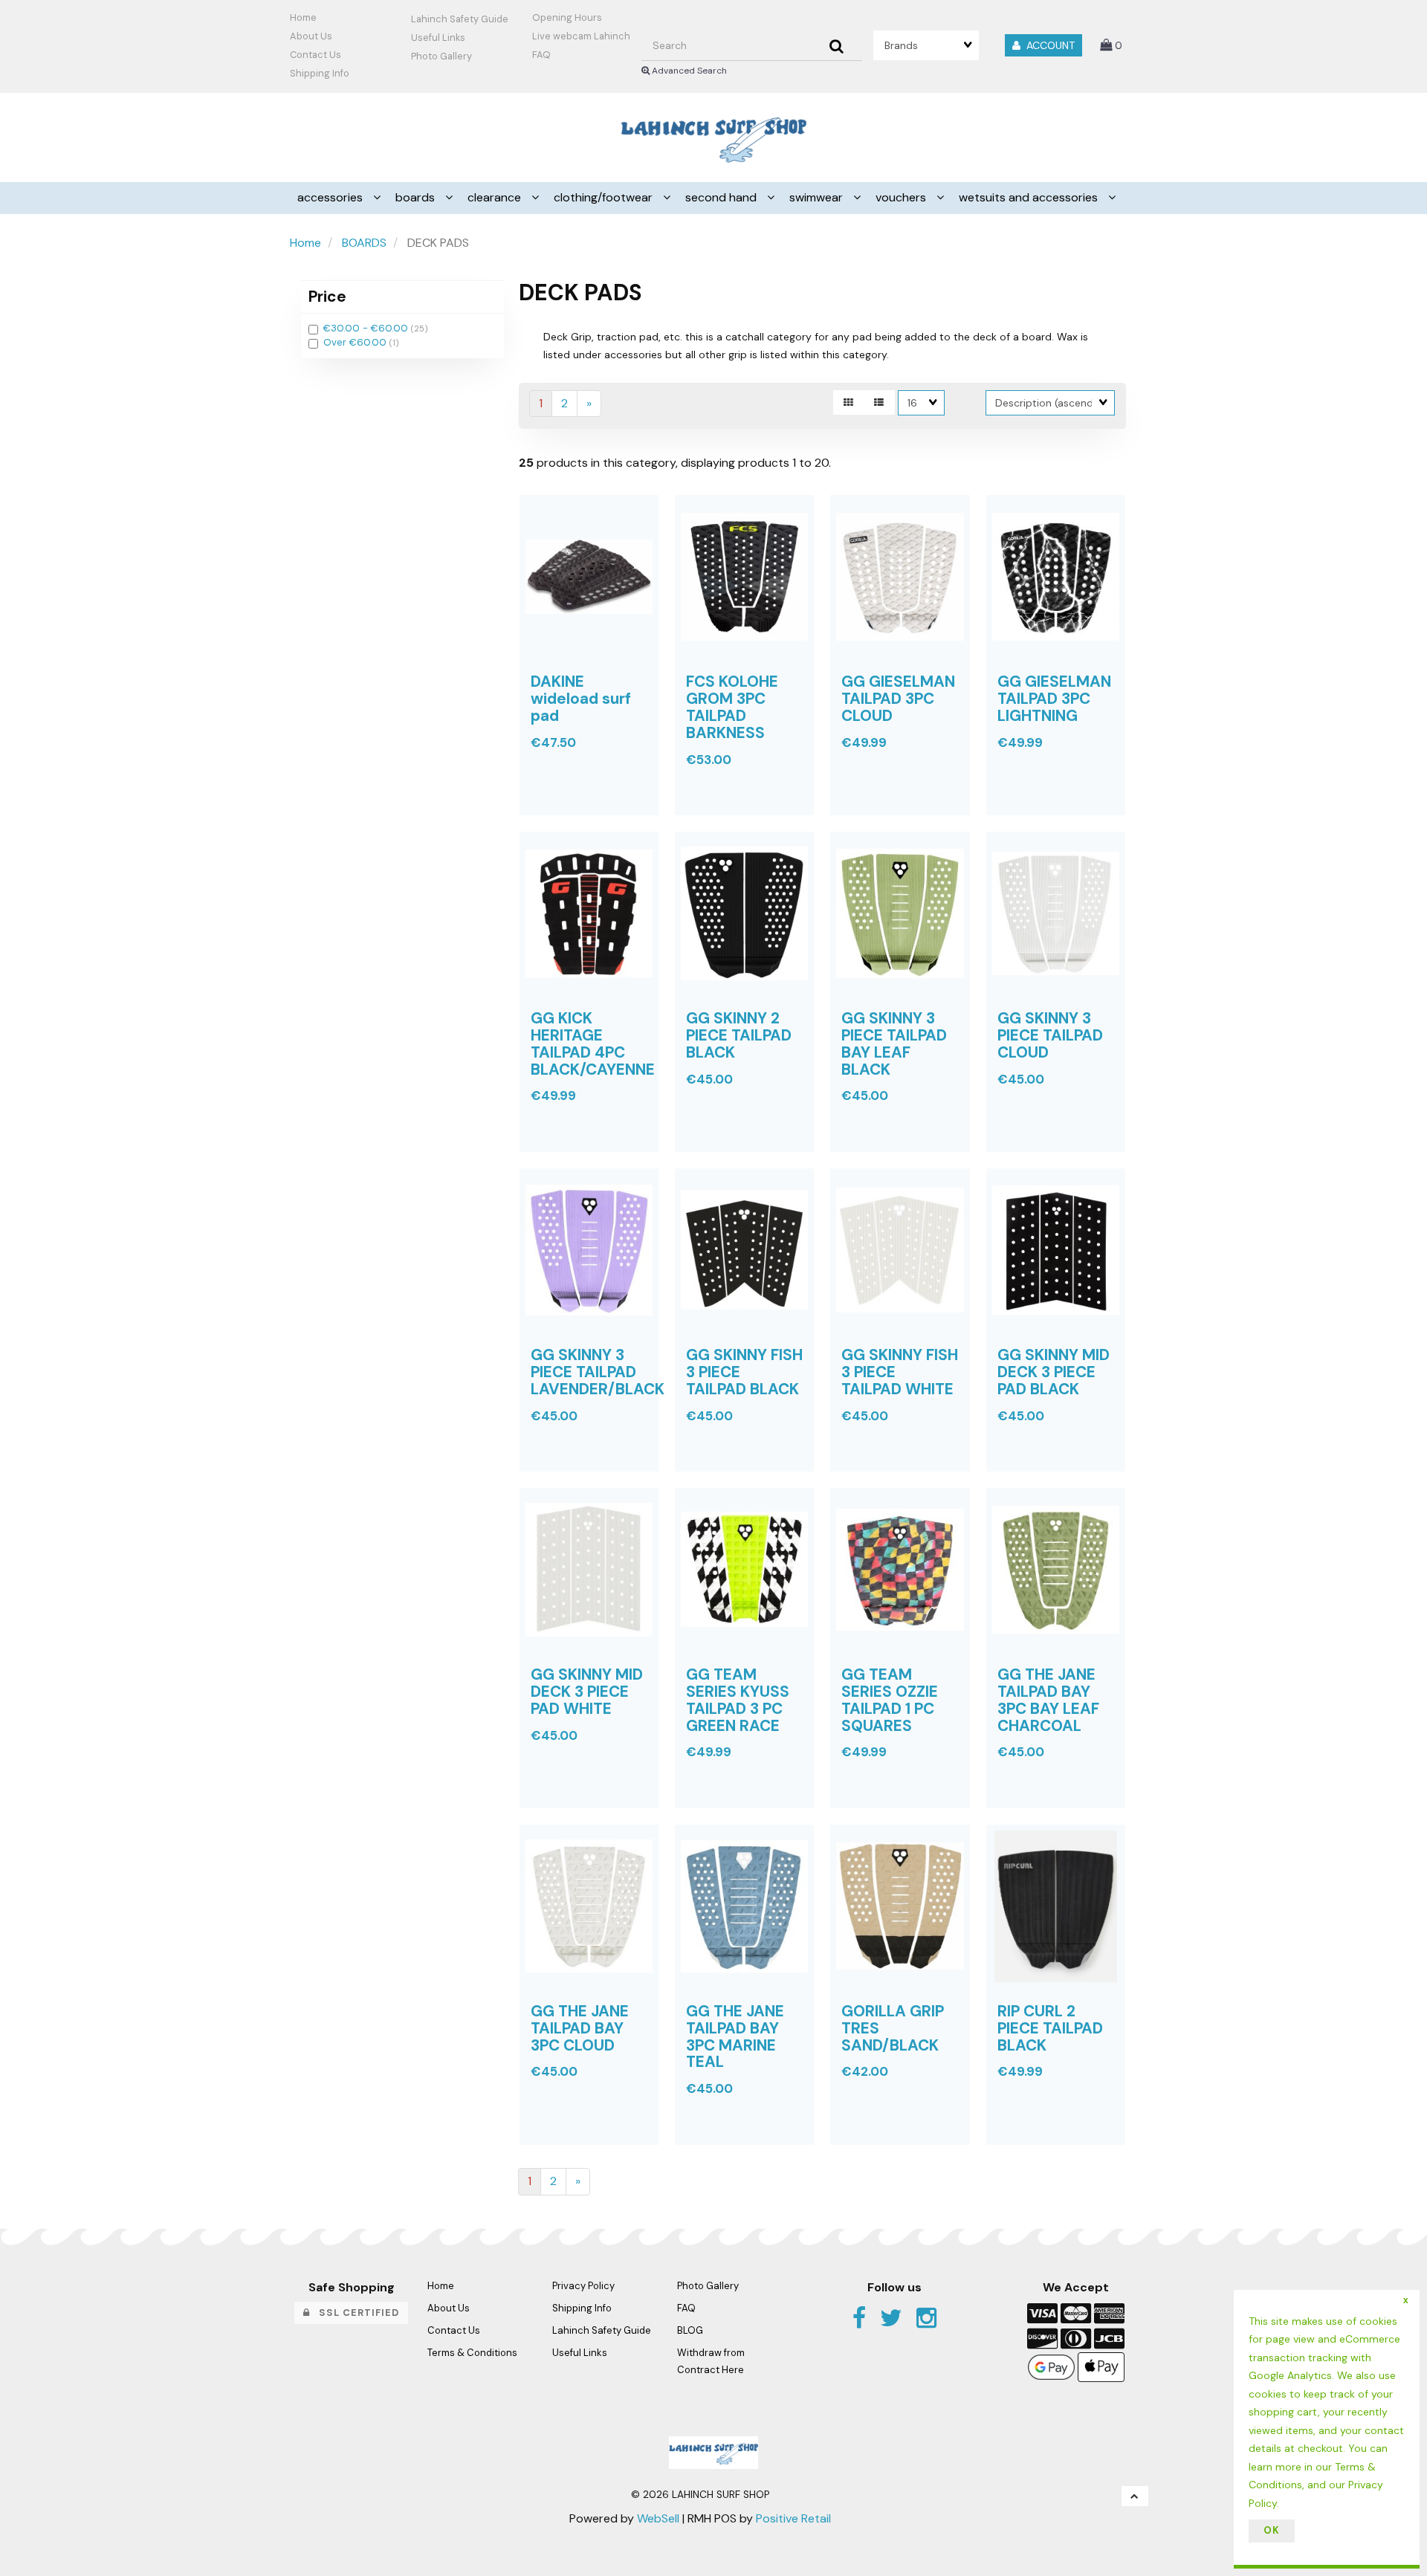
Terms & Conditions (472, 2353)
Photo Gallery (441, 56)
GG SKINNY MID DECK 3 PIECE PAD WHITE (587, 1691)
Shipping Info (582, 2308)
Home (303, 17)
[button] (1111, 45)
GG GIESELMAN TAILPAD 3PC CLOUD (898, 698)
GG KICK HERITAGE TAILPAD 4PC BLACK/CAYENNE (593, 1043)
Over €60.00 (356, 342)
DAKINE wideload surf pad (581, 698)
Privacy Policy (583, 2286)
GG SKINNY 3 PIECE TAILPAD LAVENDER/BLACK (598, 1372)
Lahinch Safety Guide (460, 19)
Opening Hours (567, 17)
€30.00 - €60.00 (367, 328)
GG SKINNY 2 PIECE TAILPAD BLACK (739, 1035)
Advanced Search (688, 71)
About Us (311, 36)
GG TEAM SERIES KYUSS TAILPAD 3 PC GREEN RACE (738, 1700)
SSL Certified (355, 2313)
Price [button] (327, 296)
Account (1048, 45)
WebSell (658, 2518)
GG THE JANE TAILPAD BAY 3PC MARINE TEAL (735, 2036)
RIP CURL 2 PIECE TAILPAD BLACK (1050, 2028)
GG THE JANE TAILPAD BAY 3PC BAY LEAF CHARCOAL (1048, 1700)
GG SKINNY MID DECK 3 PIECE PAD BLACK (1054, 1372)
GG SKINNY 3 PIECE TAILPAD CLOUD (1050, 1035)
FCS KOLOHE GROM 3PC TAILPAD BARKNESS (732, 707)
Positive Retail (793, 2518)
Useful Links (438, 38)
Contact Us (316, 55)
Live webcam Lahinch (581, 36)
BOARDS (364, 243)
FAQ (541, 55)
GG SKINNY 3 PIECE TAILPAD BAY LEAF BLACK (894, 1043)
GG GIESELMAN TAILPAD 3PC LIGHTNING (1054, 698)
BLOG (690, 2330)
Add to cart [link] (613, 826)
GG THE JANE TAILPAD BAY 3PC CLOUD (580, 2028)
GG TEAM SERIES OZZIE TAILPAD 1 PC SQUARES (890, 1700)
